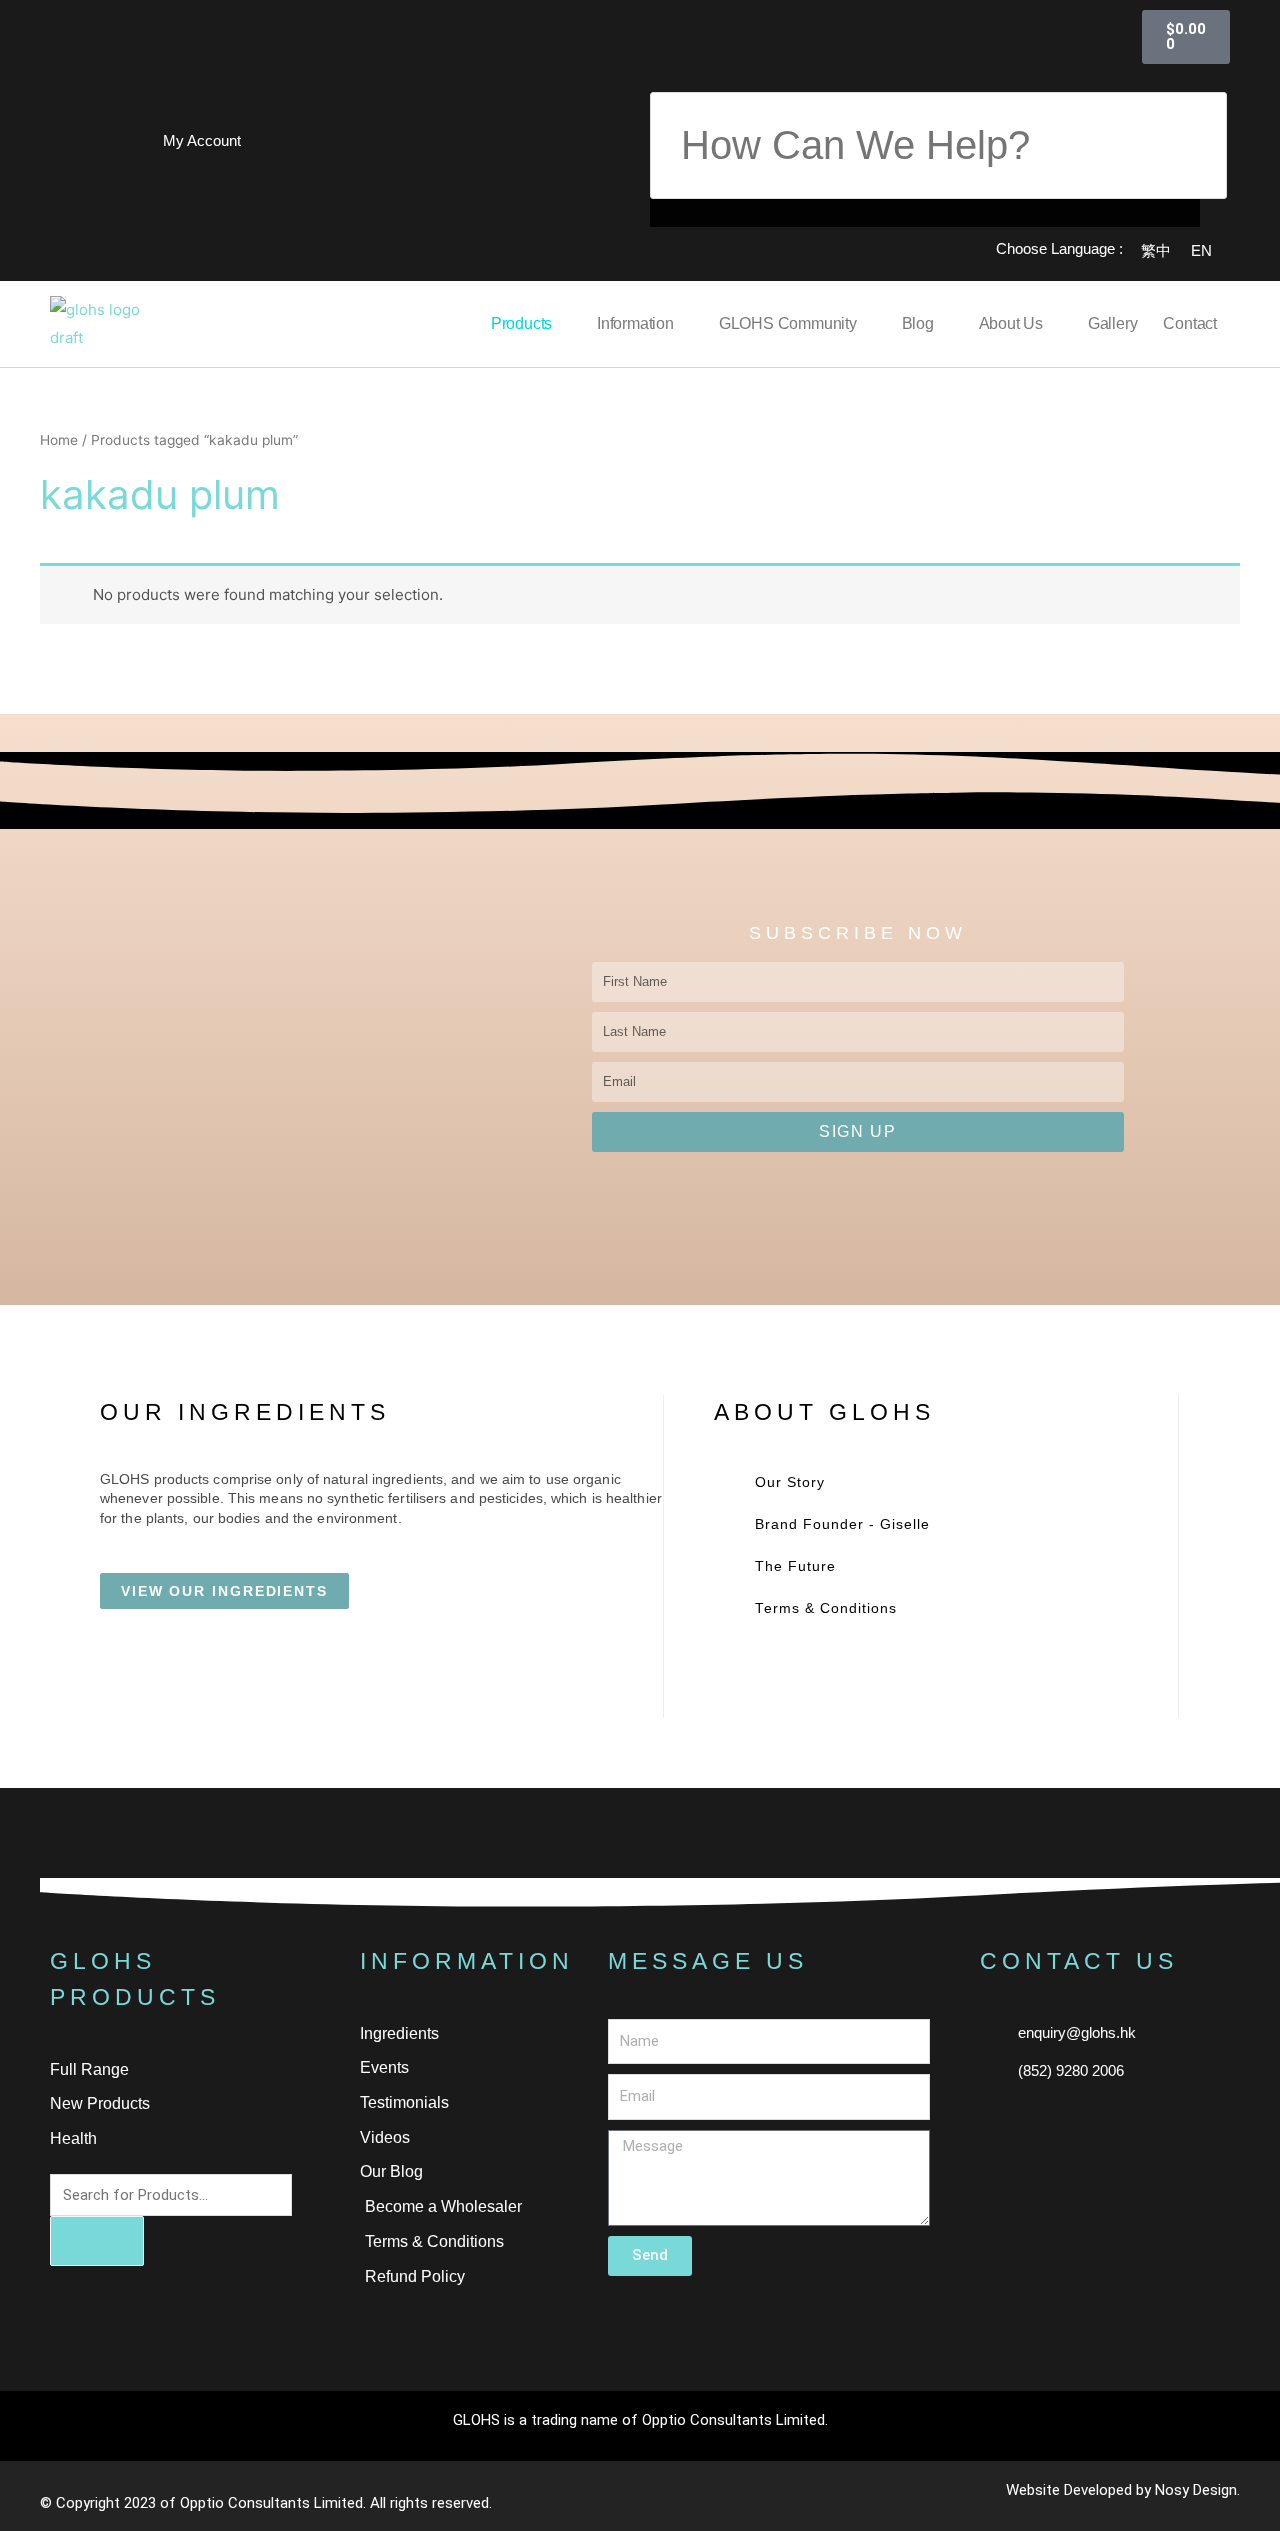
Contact (1190, 323)
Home (59, 440)
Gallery (1113, 323)
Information (635, 323)
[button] (925, 78)
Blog (918, 323)
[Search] (97, 2241)
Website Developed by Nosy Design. (1123, 2490)
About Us (1011, 323)
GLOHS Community (788, 323)
